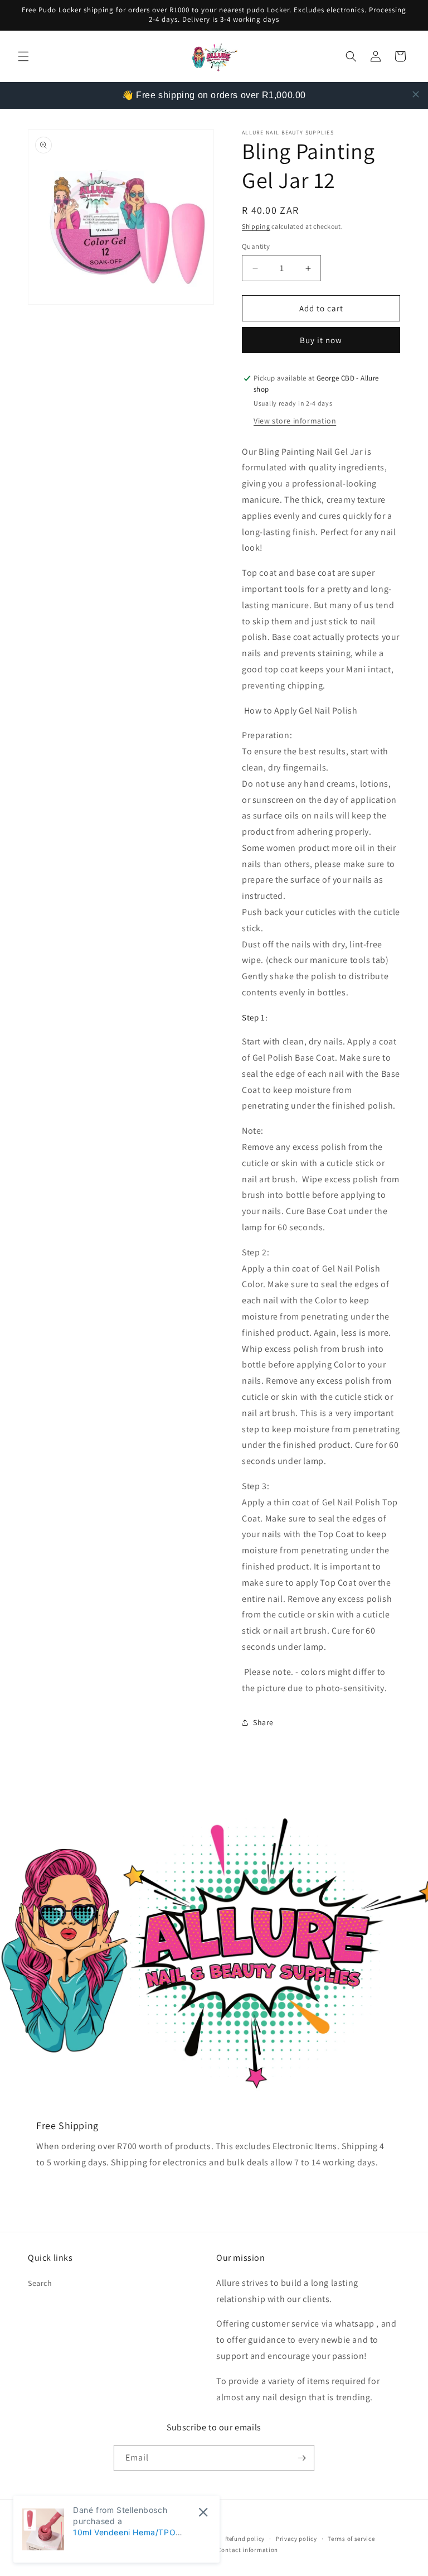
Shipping (256, 226)
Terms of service (351, 2539)
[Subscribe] (301, 2458)
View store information (295, 421)
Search (40, 2283)
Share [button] (263, 1722)
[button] (23, 56)
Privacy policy (296, 2539)
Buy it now (321, 340)
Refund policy (245, 2539)
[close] (416, 94)
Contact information (248, 2550)
